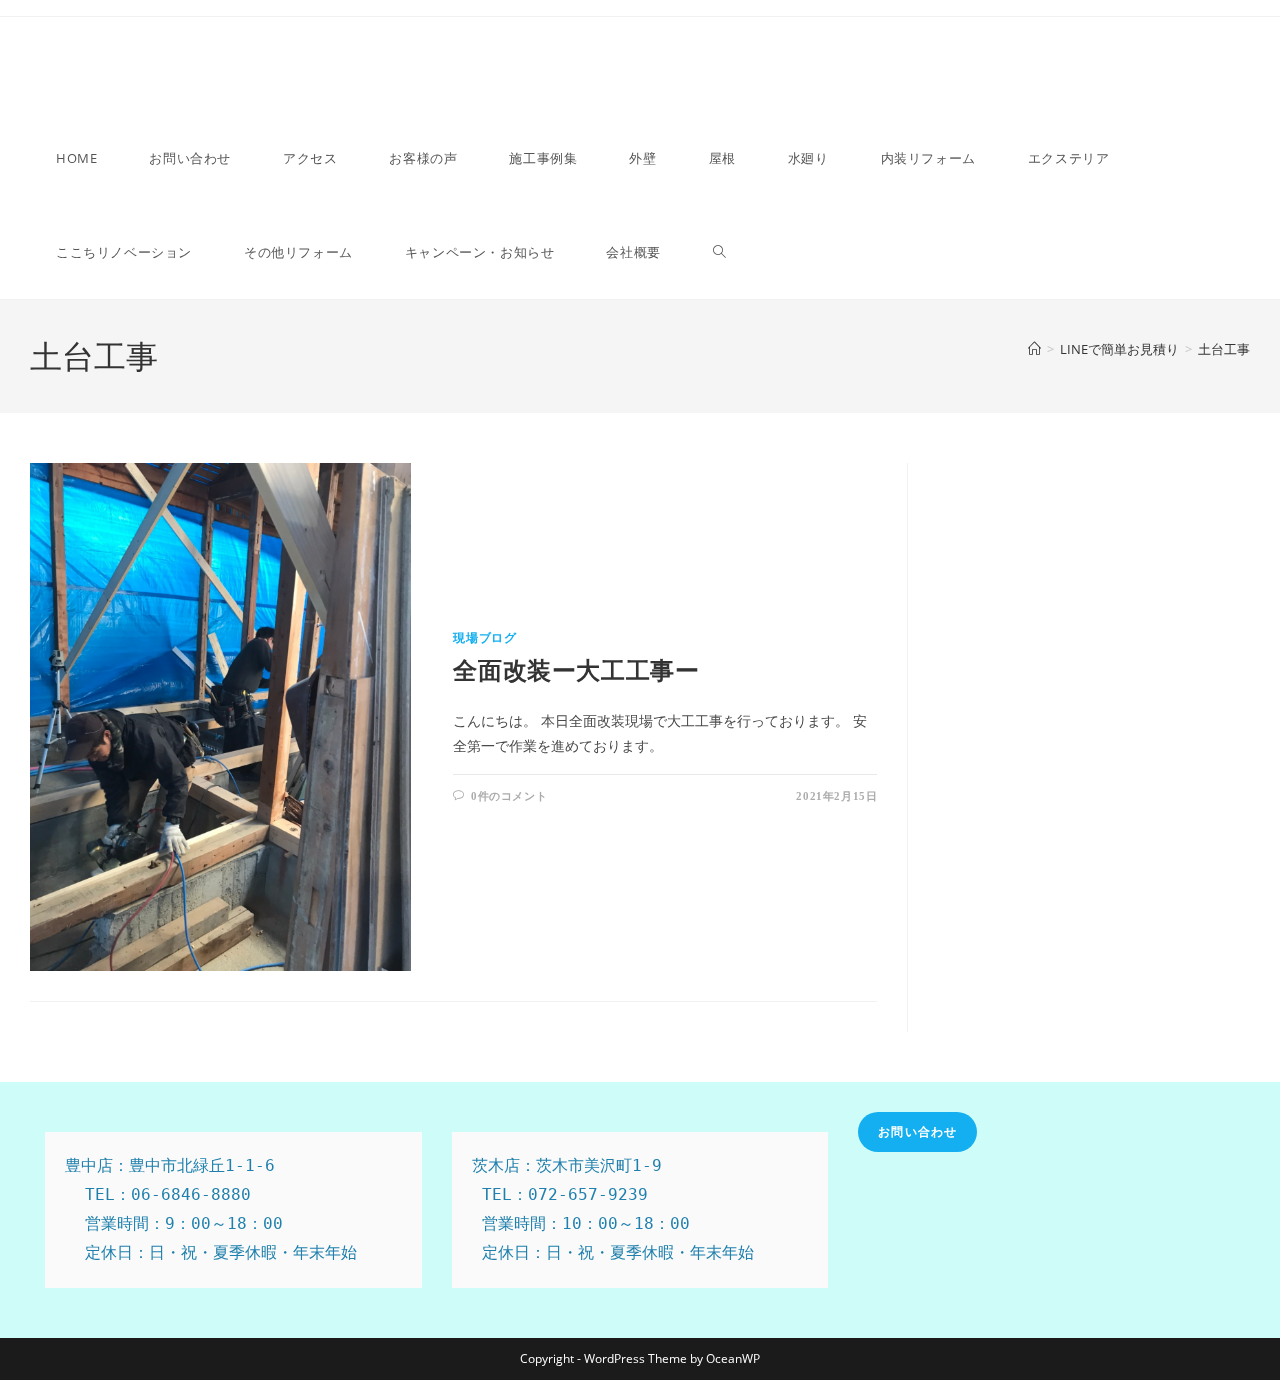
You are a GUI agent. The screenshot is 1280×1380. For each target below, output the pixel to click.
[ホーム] (1034, 349)
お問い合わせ (917, 1131)
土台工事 (1224, 349)
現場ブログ (484, 638)
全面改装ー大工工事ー (576, 671)
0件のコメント (509, 796)
